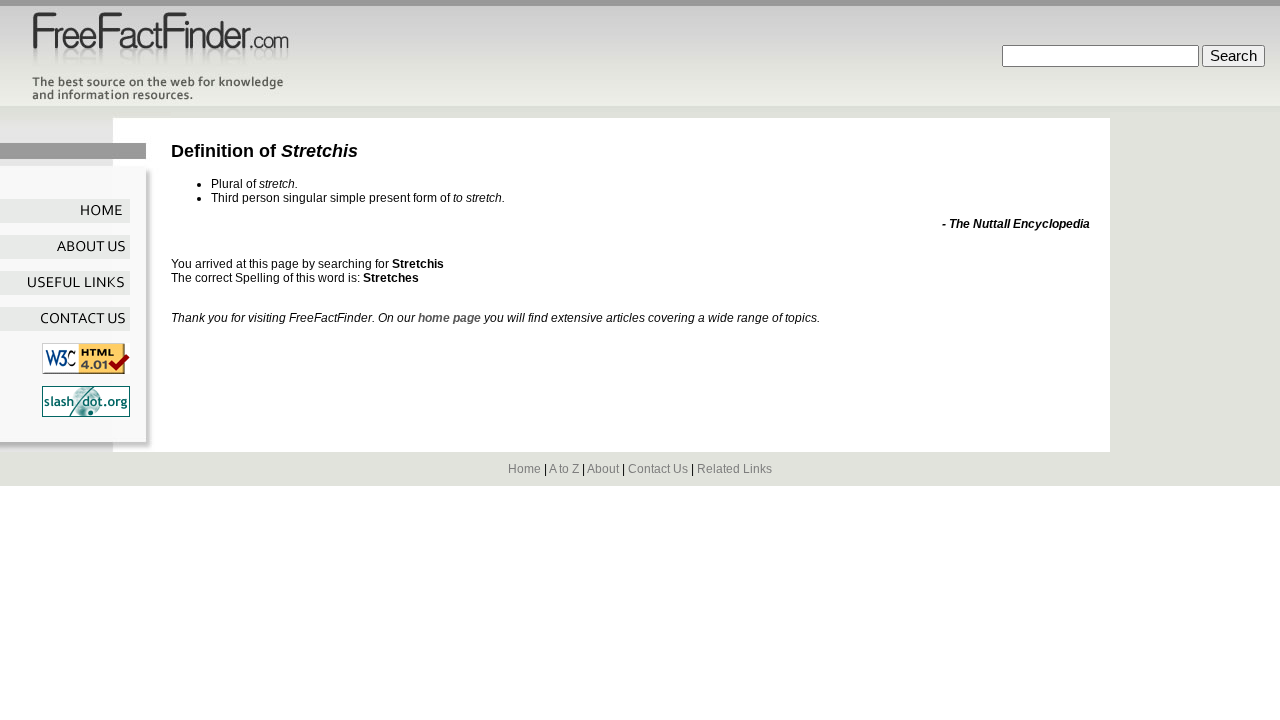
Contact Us (658, 469)
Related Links (734, 469)
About (603, 469)
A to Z (564, 469)
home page (449, 318)
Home (524, 469)
